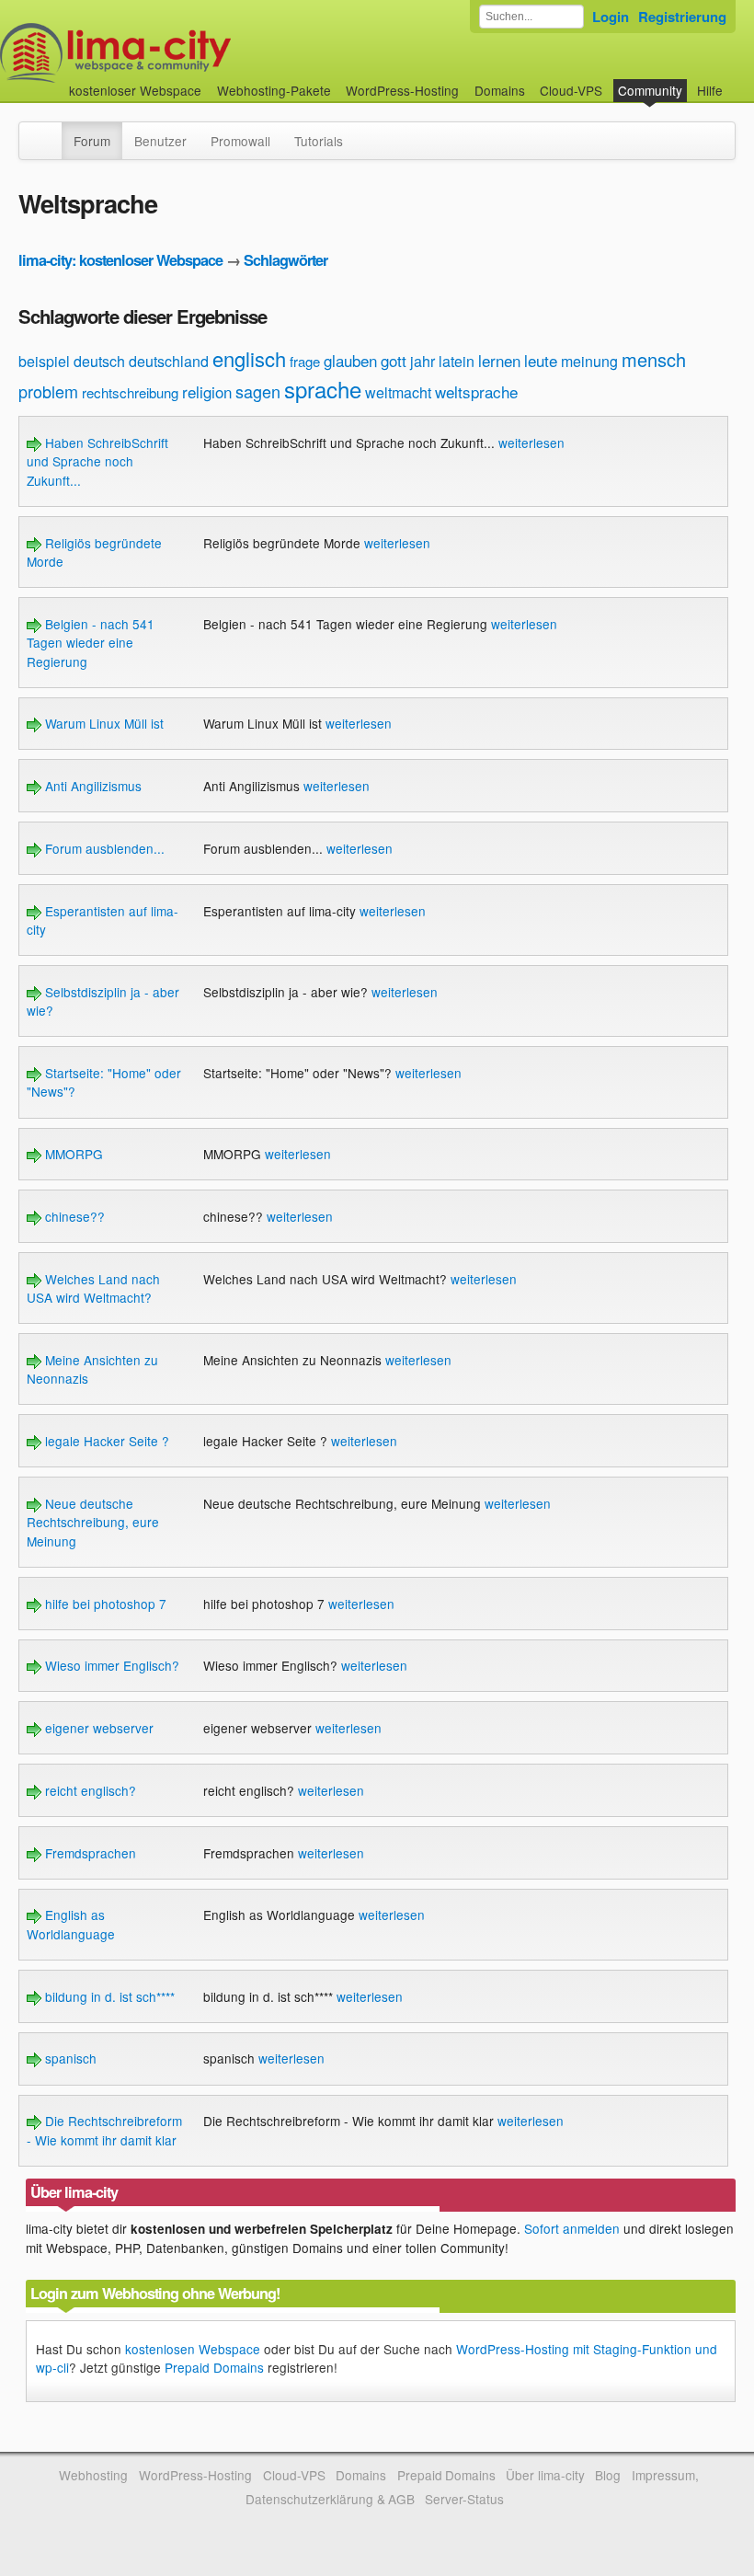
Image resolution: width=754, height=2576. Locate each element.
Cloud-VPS (571, 90)
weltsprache (476, 391)
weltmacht (398, 392)
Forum (92, 141)
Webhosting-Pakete (274, 90)
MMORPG (72, 1154)
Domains (500, 90)
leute (541, 360)
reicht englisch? (89, 1790)
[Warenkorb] (737, 81)
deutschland (169, 361)
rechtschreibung (130, 392)
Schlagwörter (286, 260)
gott (394, 360)
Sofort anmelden (572, 2228)
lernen (499, 360)
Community (650, 90)
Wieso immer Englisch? (110, 1665)
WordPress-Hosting (402, 90)
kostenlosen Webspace (193, 2349)
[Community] (50, 132)
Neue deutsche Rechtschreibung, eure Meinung (93, 1522)
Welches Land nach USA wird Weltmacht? (93, 1288)
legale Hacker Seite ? (105, 1441)
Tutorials (319, 141)
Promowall (240, 141)
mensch (654, 359)
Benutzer (160, 141)
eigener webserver (97, 1728)
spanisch (69, 2058)
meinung (589, 361)
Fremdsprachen (89, 1853)
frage (305, 361)
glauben (350, 360)
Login (611, 17)
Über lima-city (545, 2475)
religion (207, 391)
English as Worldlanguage (71, 1924)
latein (457, 361)
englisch (249, 358)
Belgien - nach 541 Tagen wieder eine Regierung (91, 643)
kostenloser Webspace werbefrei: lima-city (184, 53)
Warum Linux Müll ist (103, 723)
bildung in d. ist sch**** (108, 1996)
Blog (608, 2475)
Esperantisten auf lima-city (103, 920)
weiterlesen (531, 443)
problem (48, 391)
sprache (323, 389)
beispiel (44, 361)
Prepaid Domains (214, 2367)
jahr (423, 361)
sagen (258, 391)
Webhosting (93, 2475)
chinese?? (73, 1216)
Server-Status (464, 2499)
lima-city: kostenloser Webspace (120, 260)
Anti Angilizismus (91, 786)
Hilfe (710, 90)
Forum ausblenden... (103, 848)
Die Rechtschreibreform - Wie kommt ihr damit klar (104, 2130)
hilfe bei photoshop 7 (104, 1604)
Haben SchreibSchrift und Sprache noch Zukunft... (97, 461)
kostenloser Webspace (135, 90)
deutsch (99, 361)
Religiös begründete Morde (94, 552)
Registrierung (682, 17)
